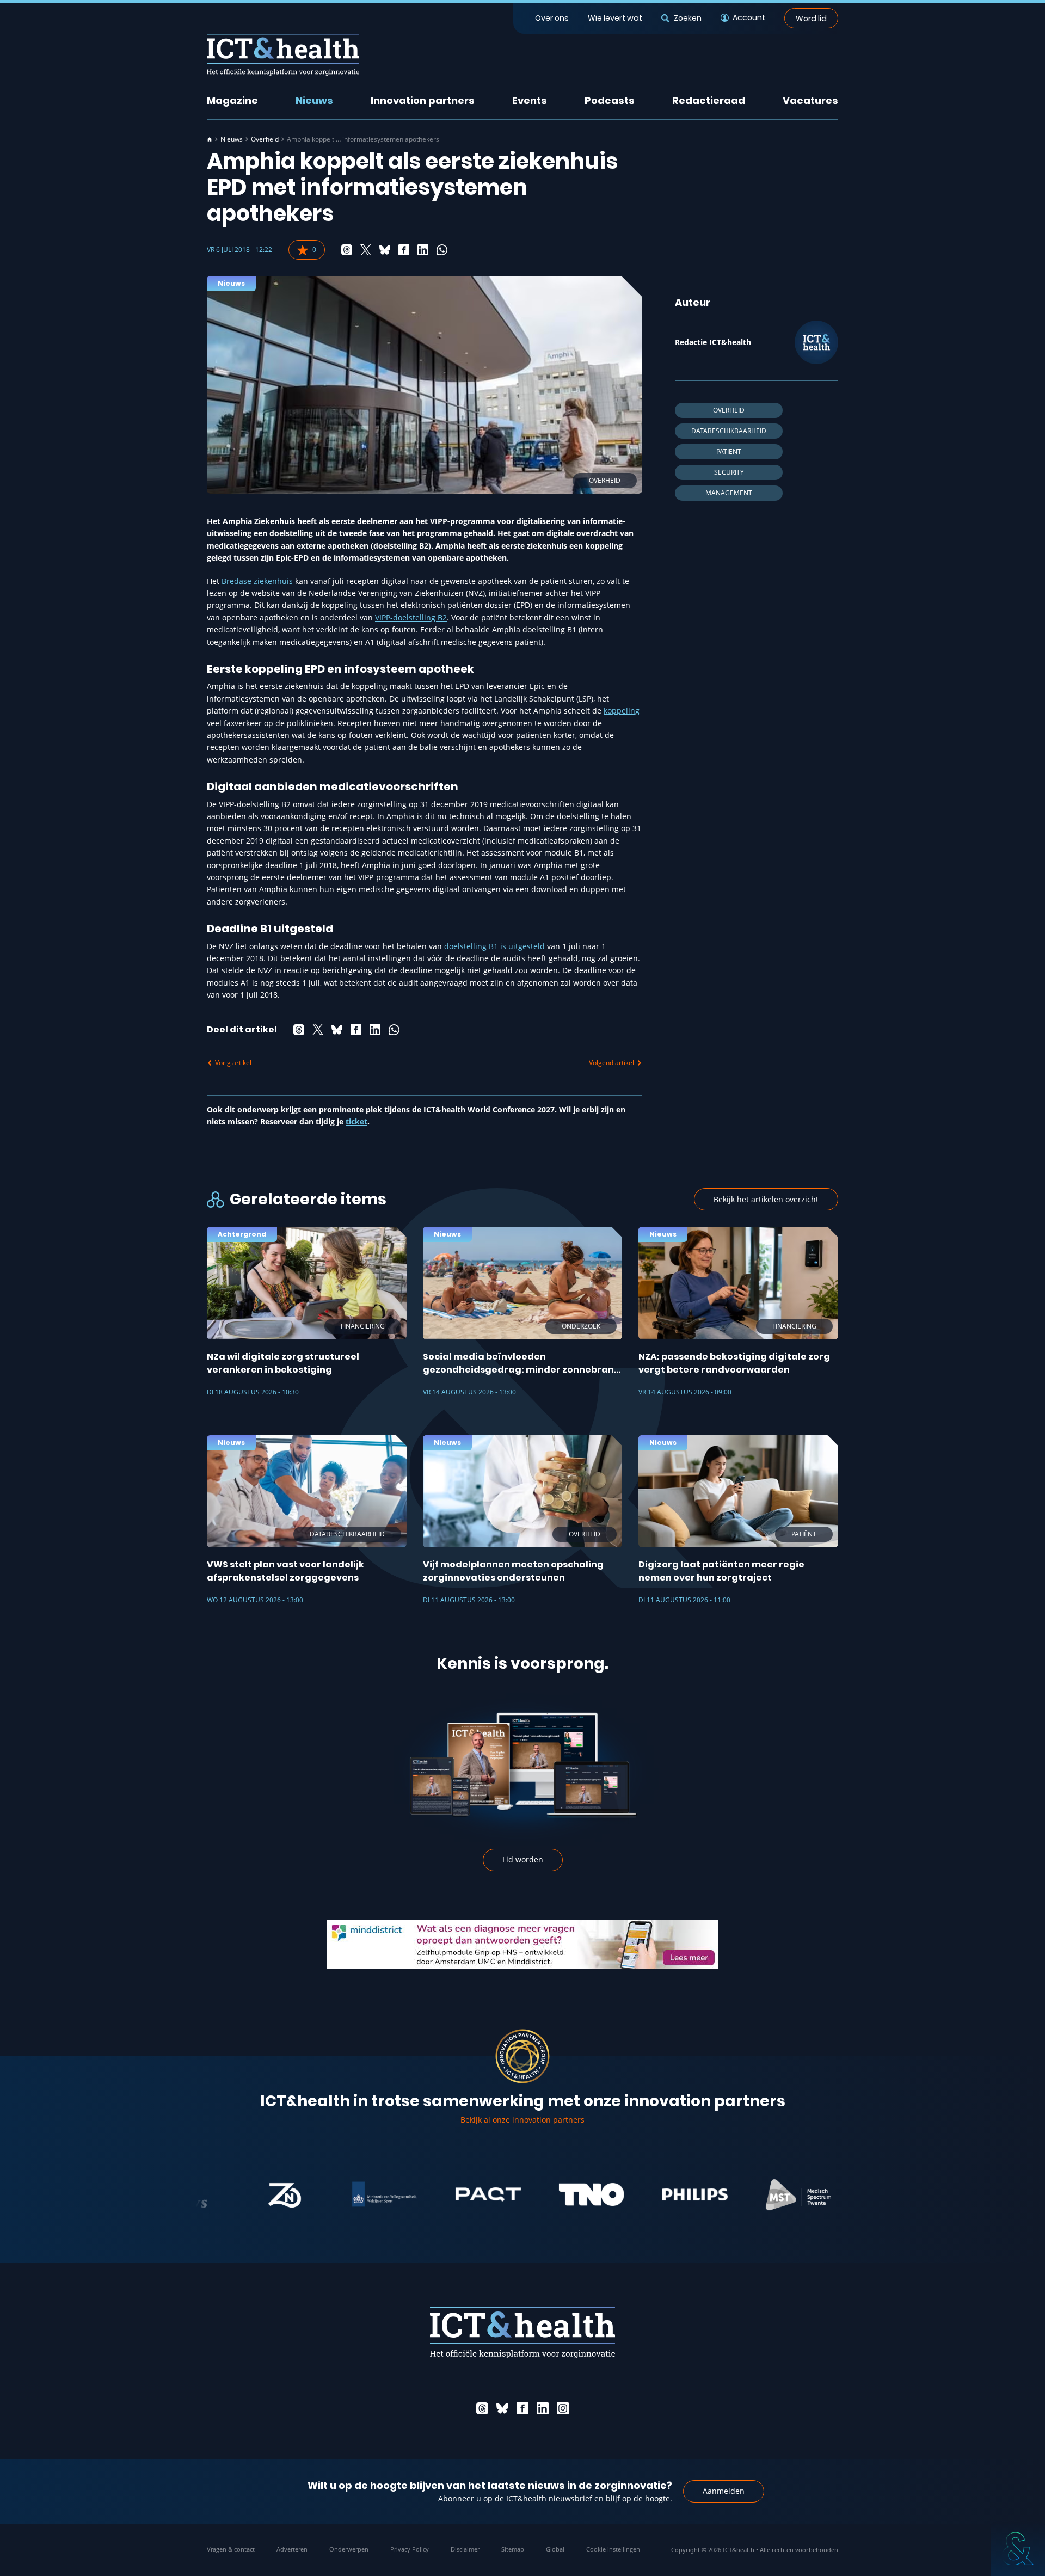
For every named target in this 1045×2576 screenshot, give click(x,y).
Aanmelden (724, 2491)
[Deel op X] (366, 250)
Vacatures (810, 100)
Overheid (265, 139)
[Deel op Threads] (347, 250)
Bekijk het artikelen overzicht (766, 1199)
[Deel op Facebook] (404, 250)
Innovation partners (423, 100)
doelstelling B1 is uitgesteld (494, 946)
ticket (356, 1121)
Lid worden (523, 1859)
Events (530, 100)
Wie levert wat (615, 18)
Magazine (232, 100)
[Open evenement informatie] (1018, 2549)
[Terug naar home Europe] (283, 55)
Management (729, 493)
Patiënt (729, 451)
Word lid (811, 18)
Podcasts (610, 100)
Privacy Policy (410, 2549)
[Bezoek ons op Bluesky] (502, 2408)
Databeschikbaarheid (729, 431)
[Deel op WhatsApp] (442, 250)
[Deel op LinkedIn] (423, 250)
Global (555, 2549)
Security (729, 472)
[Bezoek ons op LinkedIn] (543, 2408)
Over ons (552, 18)
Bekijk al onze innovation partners (522, 2120)
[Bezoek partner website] (228, 2194)
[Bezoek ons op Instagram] (563, 2408)
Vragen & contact (231, 2549)
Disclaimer (465, 2549)
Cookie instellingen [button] (613, 2549)
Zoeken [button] (687, 18)
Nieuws (314, 100)
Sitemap (513, 2549)
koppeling (622, 711)
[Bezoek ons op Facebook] (522, 2408)
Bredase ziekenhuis (257, 581)
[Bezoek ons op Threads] (482, 2408)
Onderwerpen (349, 2549)
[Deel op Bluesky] (385, 250)
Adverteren (292, 2549)
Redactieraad (709, 100)
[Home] (210, 139)
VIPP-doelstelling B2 (411, 617)
